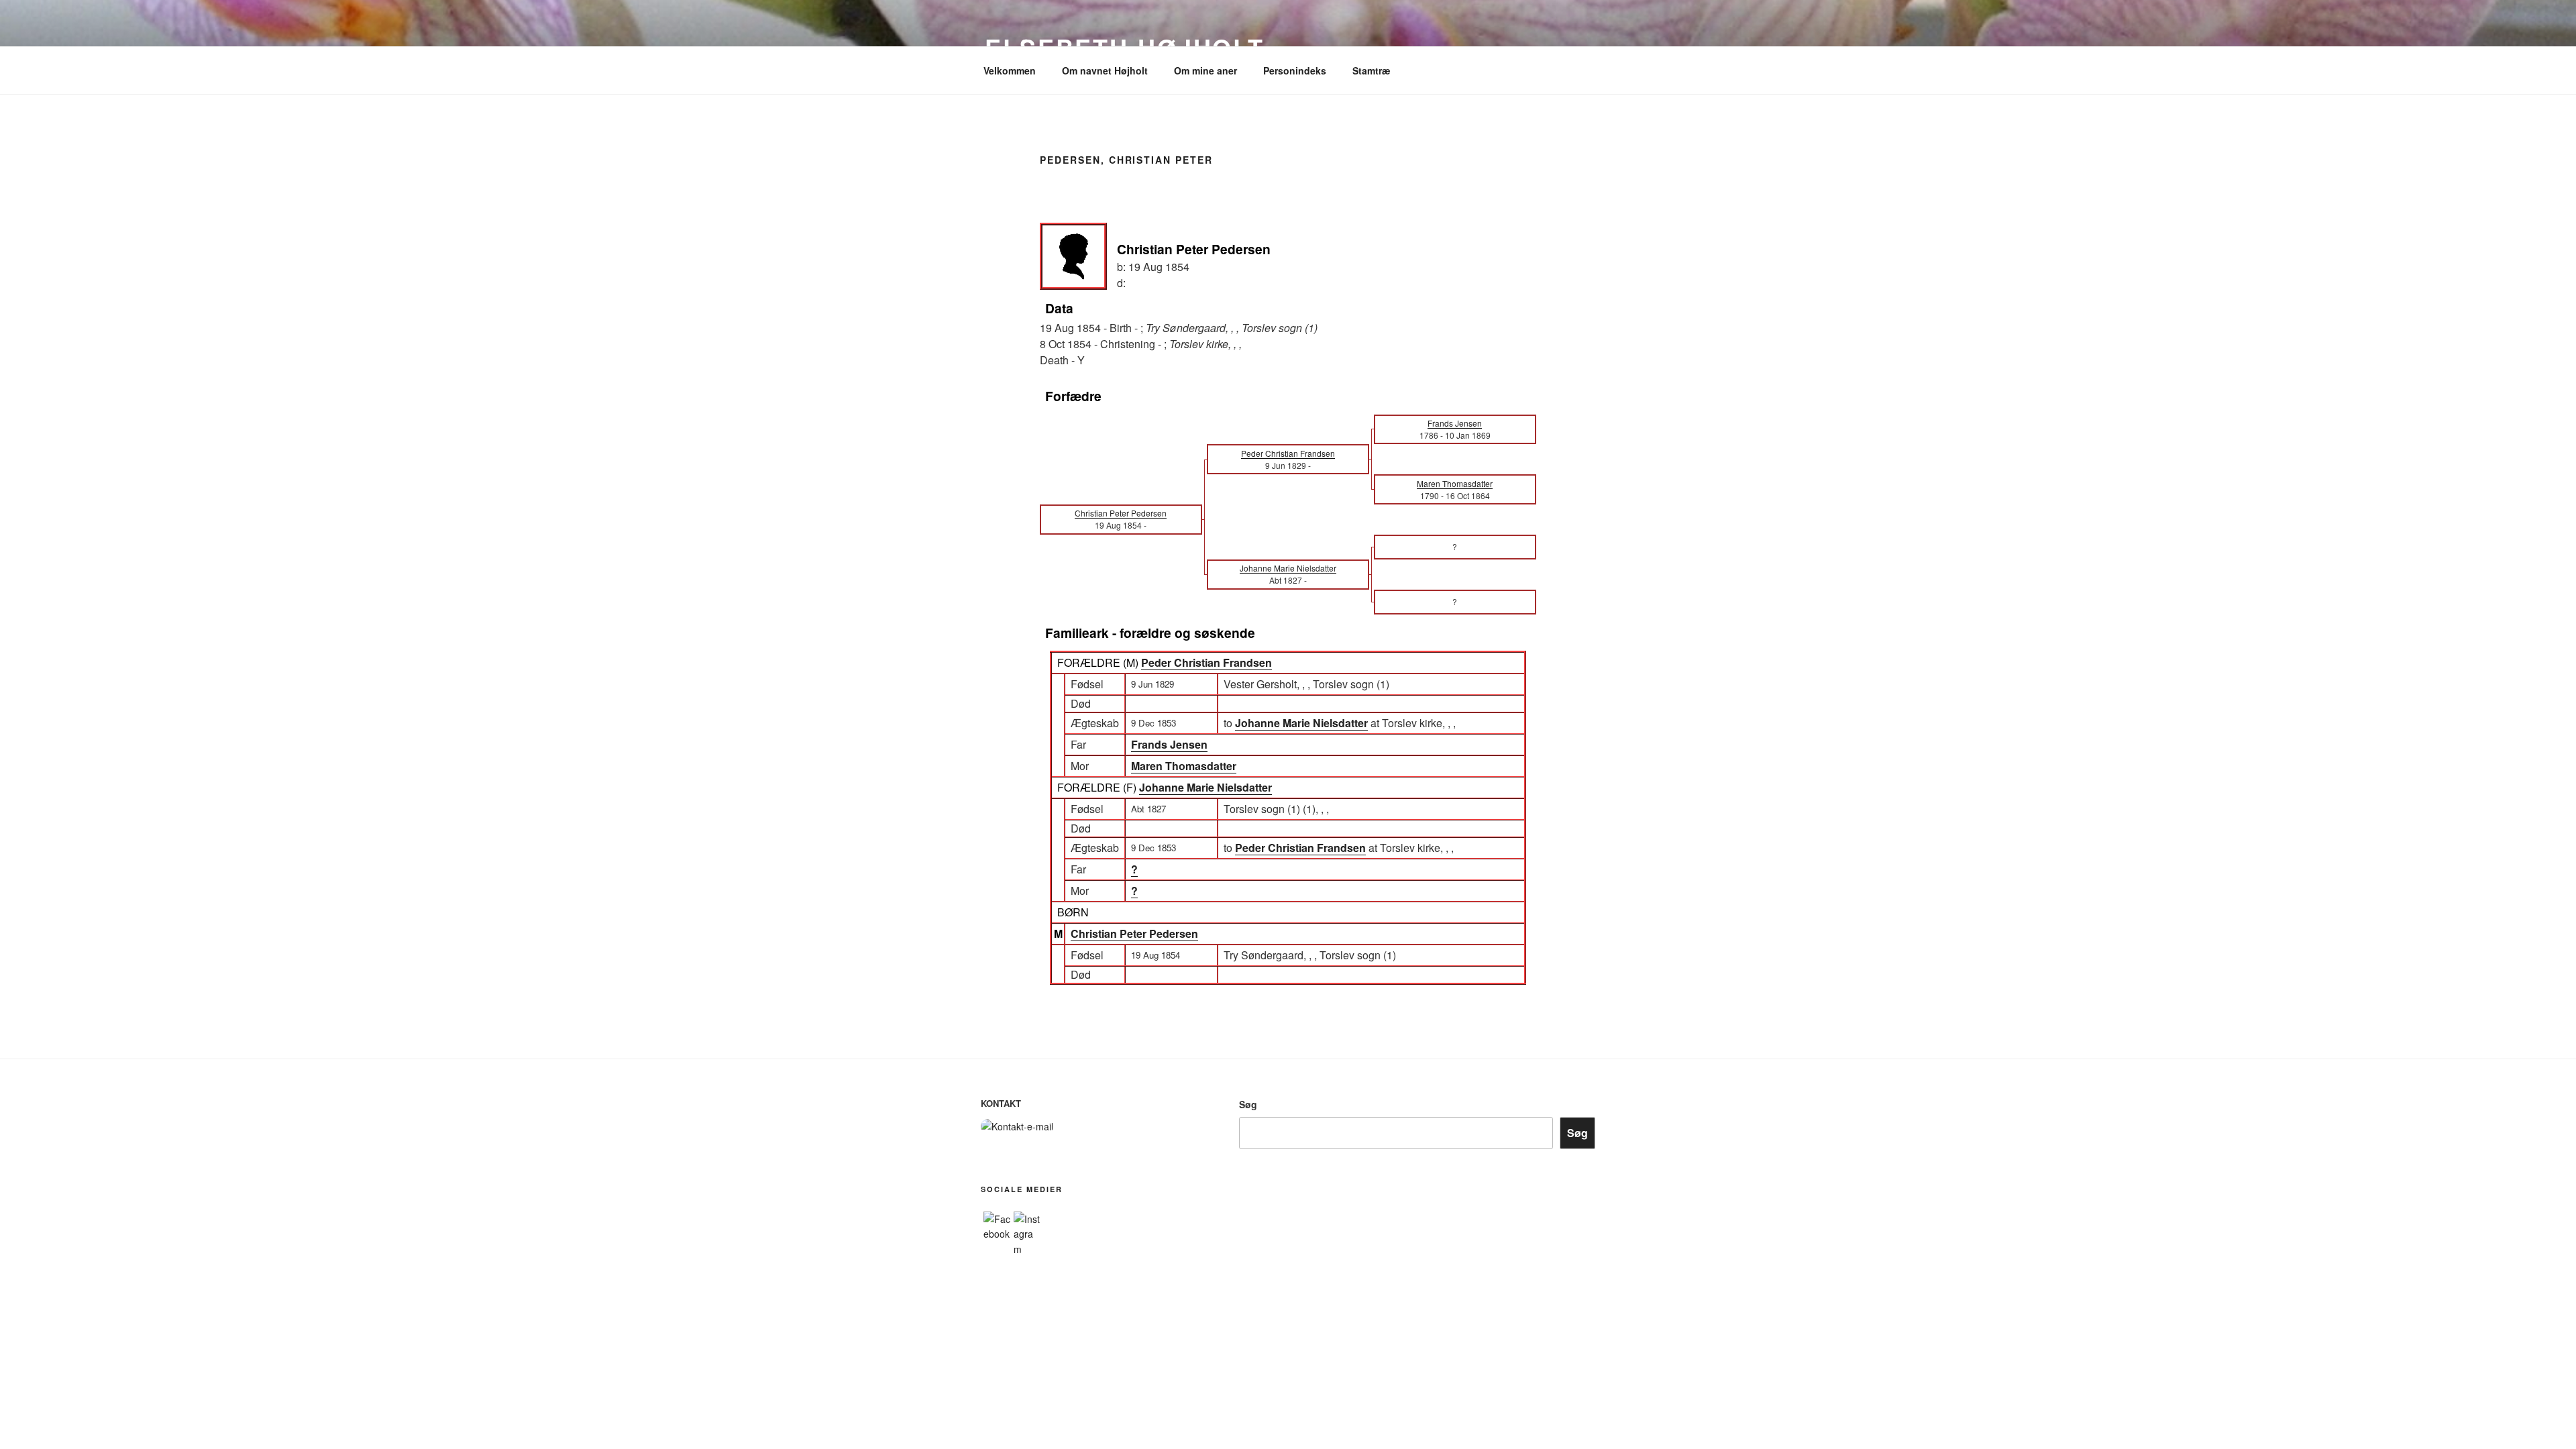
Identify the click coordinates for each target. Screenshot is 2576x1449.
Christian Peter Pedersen (1134, 933)
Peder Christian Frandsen (1206, 662)
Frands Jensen (1169, 744)
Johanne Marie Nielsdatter (1205, 787)
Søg (1248, 1104)
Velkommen (1010, 70)
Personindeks (1295, 70)
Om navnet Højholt (1105, 70)
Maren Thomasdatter (1184, 766)
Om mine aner (1205, 70)
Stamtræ (1371, 70)
